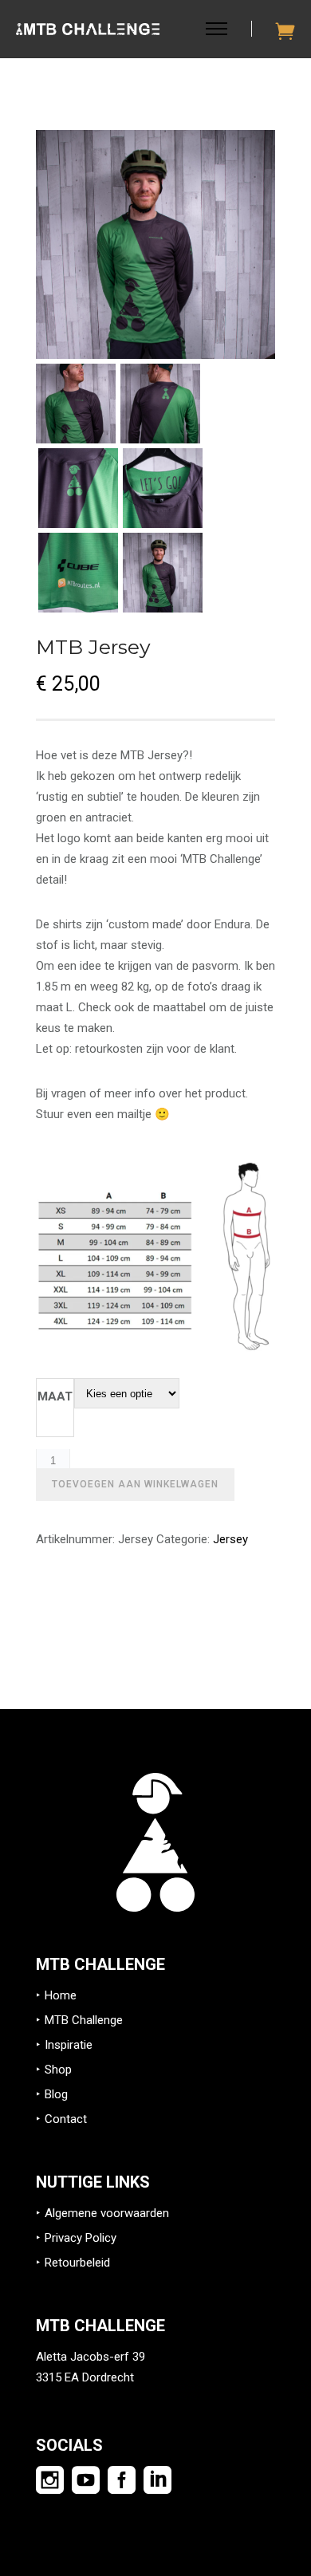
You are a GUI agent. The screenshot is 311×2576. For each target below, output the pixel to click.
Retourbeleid (77, 2263)
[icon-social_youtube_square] (90, 2481)
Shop (58, 2070)
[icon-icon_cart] (285, 31)
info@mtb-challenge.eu (97, 2398)
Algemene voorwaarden (107, 2213)
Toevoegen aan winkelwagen (135, 1484)
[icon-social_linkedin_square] (157, 2481)
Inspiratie (69, 2045)
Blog (56, 2094)
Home (61, 1995)
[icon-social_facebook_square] (126, 2481)
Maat (55, 1396)
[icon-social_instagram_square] (54, 2481)
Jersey (230, 1539)
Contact (66, 2119)
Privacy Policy (81, 2238)
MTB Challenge (84, 2020)
